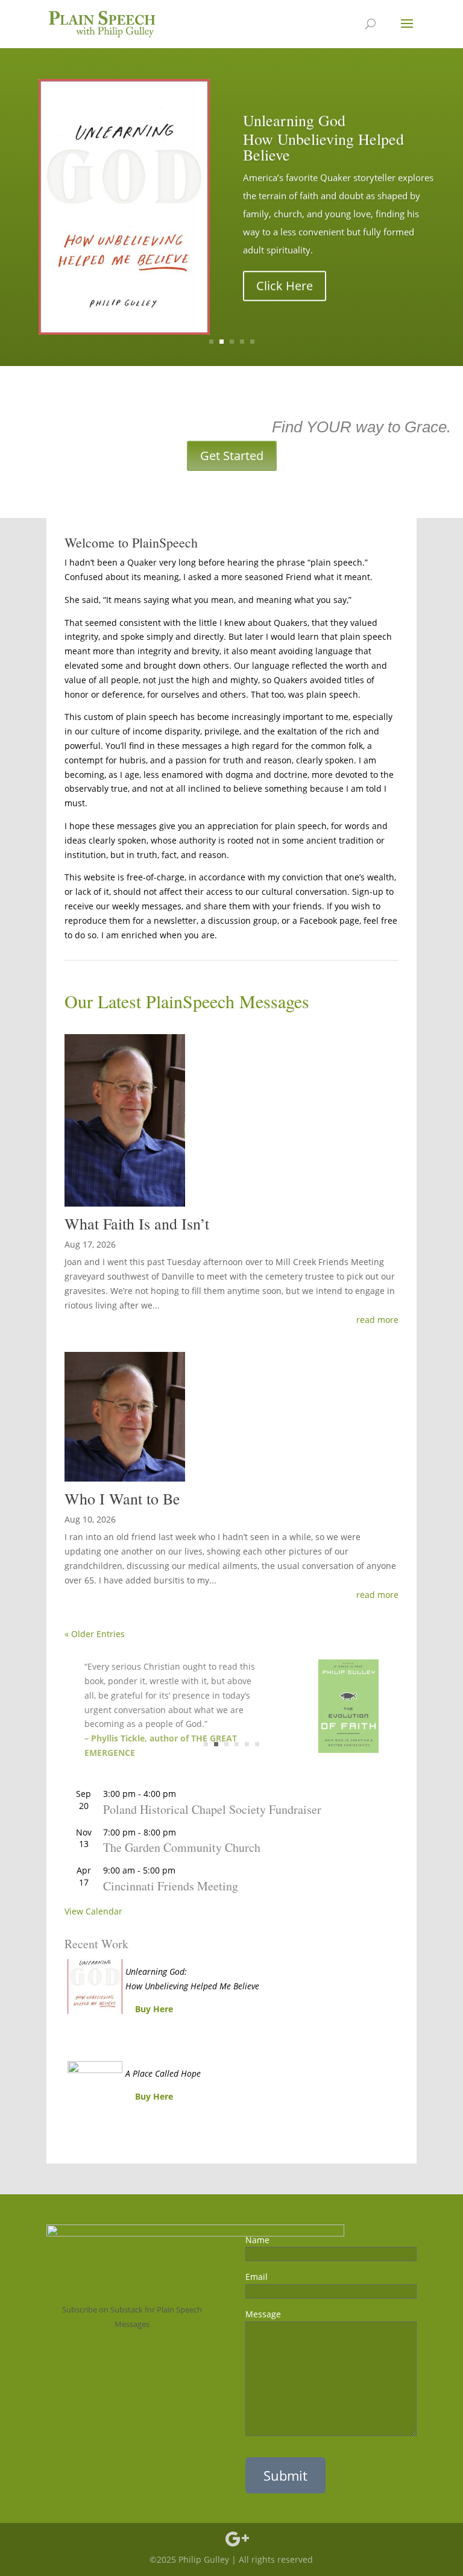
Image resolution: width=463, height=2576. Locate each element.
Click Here (285, 286)
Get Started (232, 456)
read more (377, 1320)
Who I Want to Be (122, 1498)
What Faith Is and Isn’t (137, 1223)
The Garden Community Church (182, 1847)
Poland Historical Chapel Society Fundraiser (212, 1809)
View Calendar (93, 1911)
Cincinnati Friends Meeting (171, 1886)
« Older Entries (95, 1634)
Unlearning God (294, 120)
